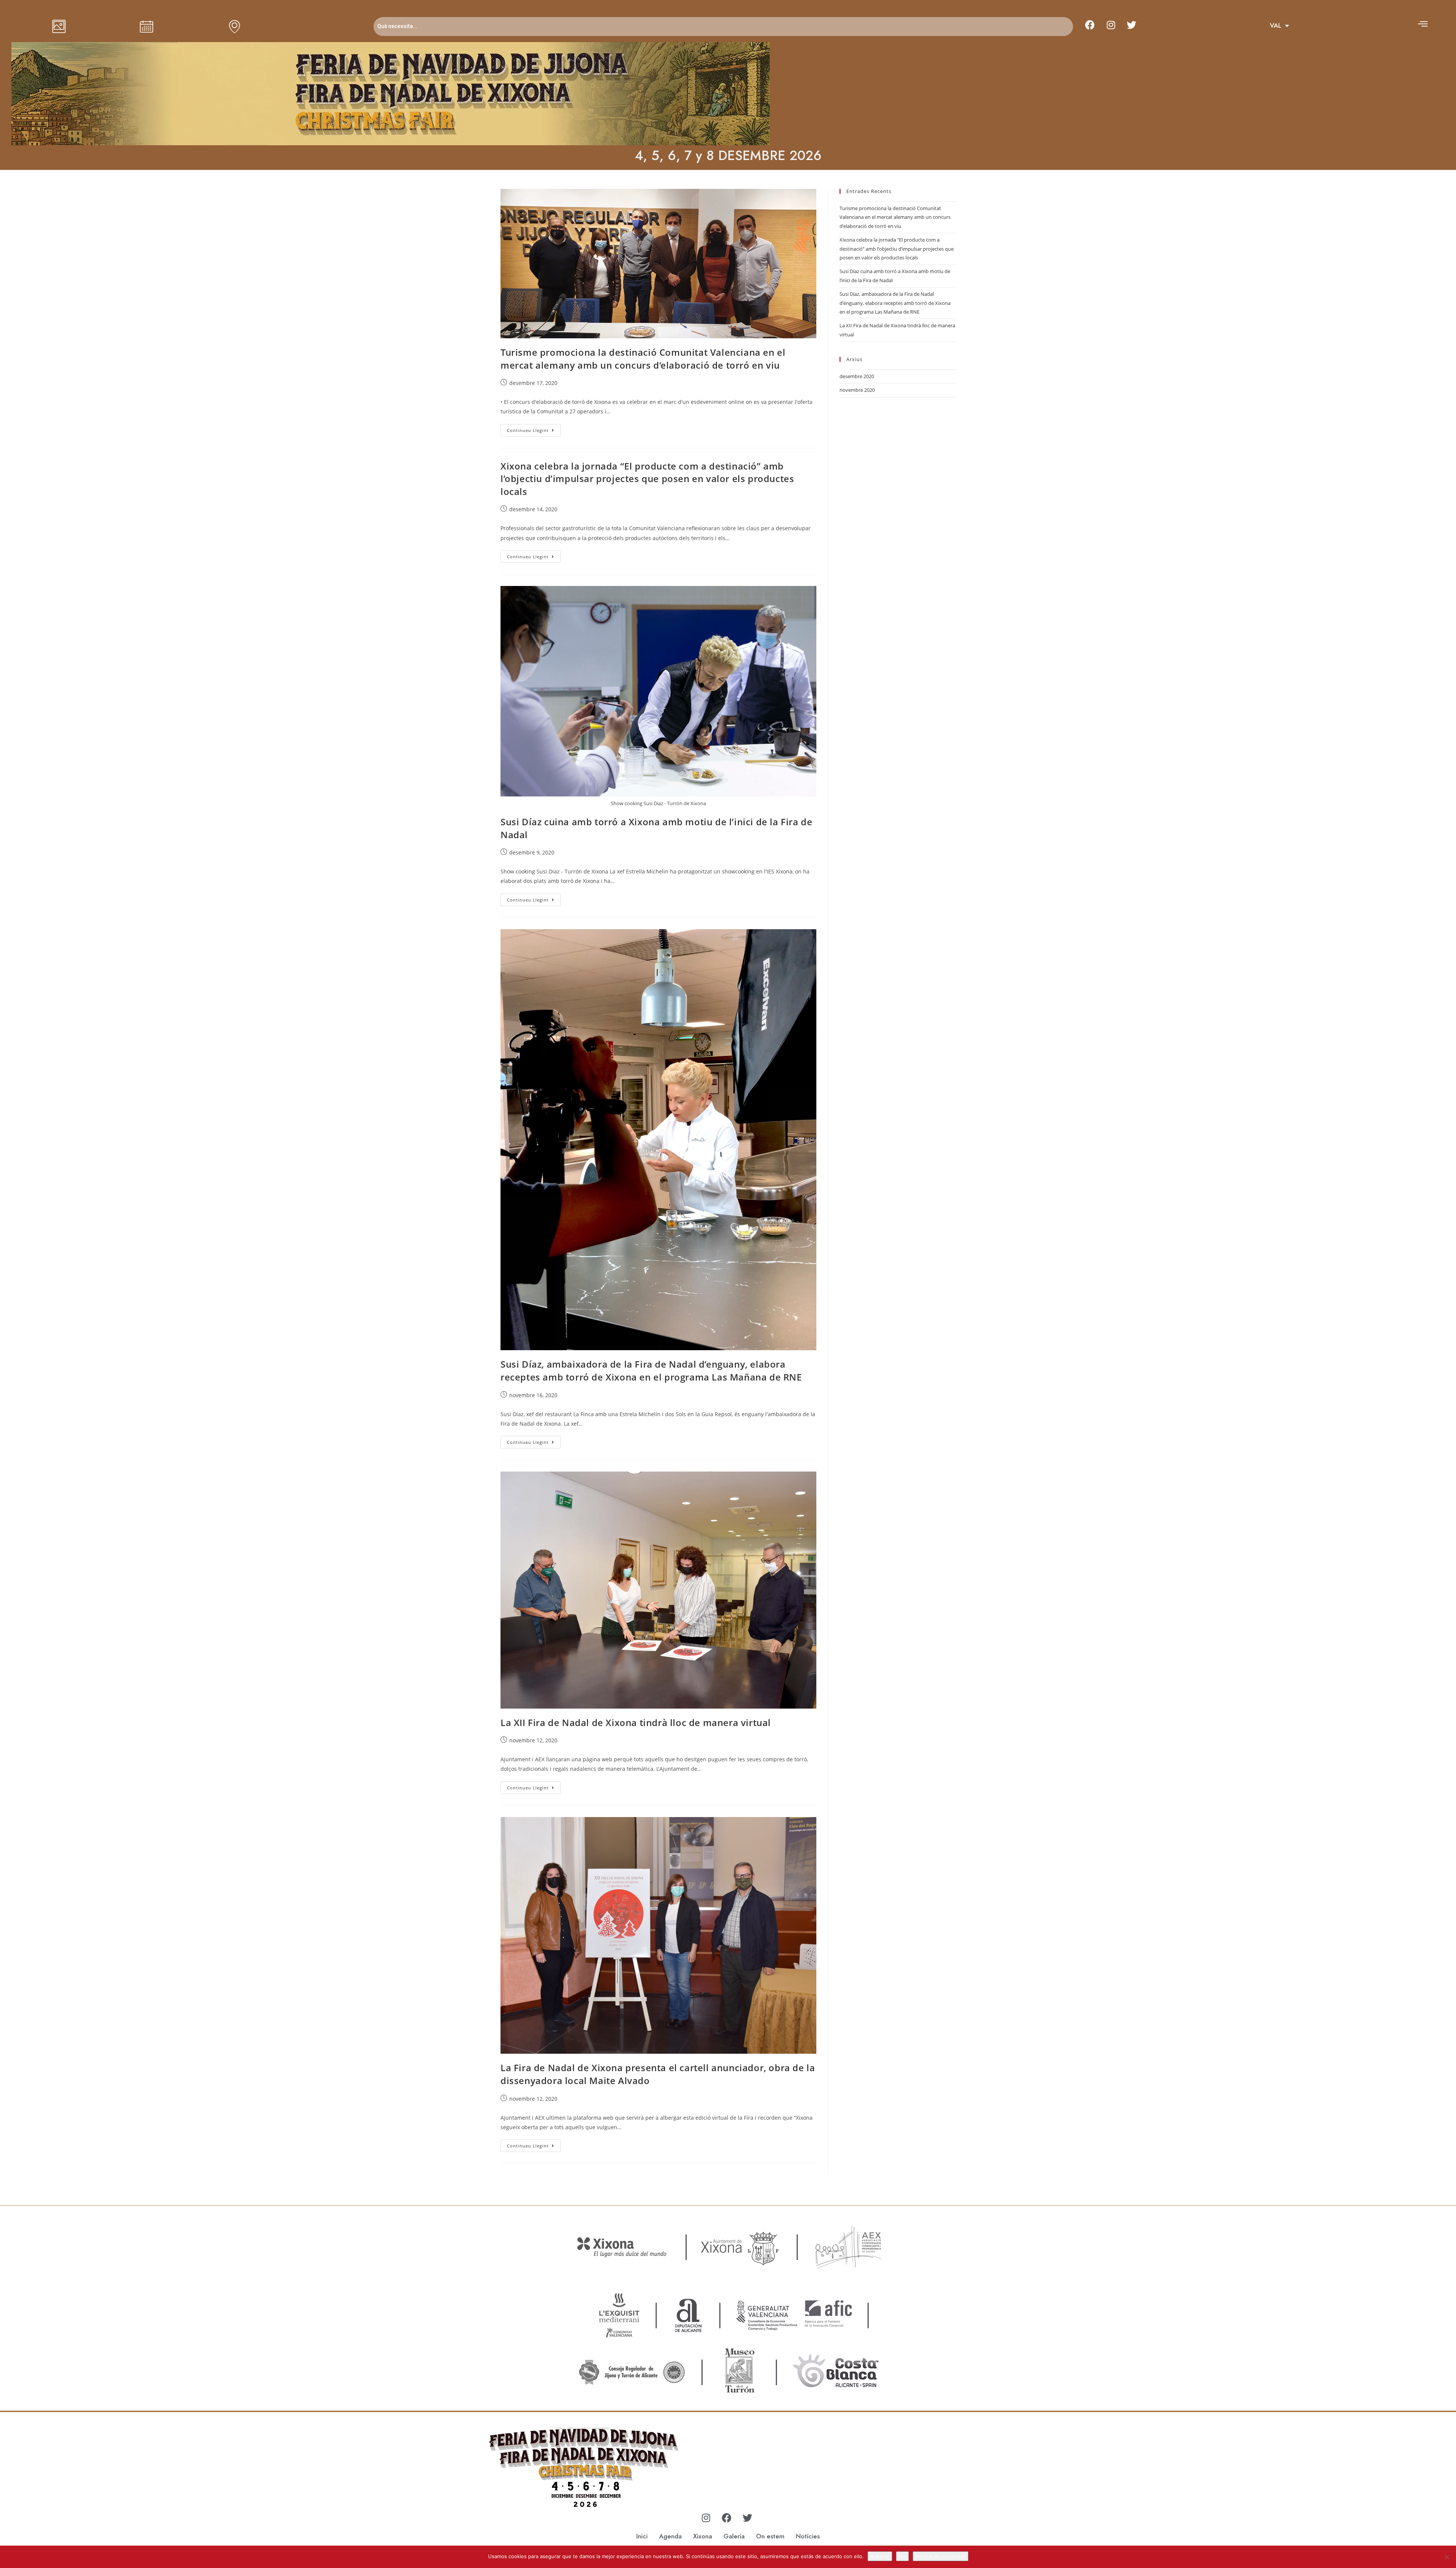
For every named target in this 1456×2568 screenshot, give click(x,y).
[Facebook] (1090, 25)
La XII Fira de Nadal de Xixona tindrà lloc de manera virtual (636, 1722)
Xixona (703, 2536)
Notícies (808, 2536)
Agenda (670, 2536)
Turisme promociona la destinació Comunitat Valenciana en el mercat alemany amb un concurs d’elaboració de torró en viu (643, 359)
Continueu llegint (534, 429)
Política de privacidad (941, 2556)
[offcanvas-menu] (1423, 24)
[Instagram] (1111, 25)
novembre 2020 (857, 390)
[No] (1447, 2557)
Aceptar (880, 2556)
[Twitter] (1132, 25)
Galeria (734, 2536)
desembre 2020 (857, 376)
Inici (642, 2536)
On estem (770, 2536)
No (902, 2556)
